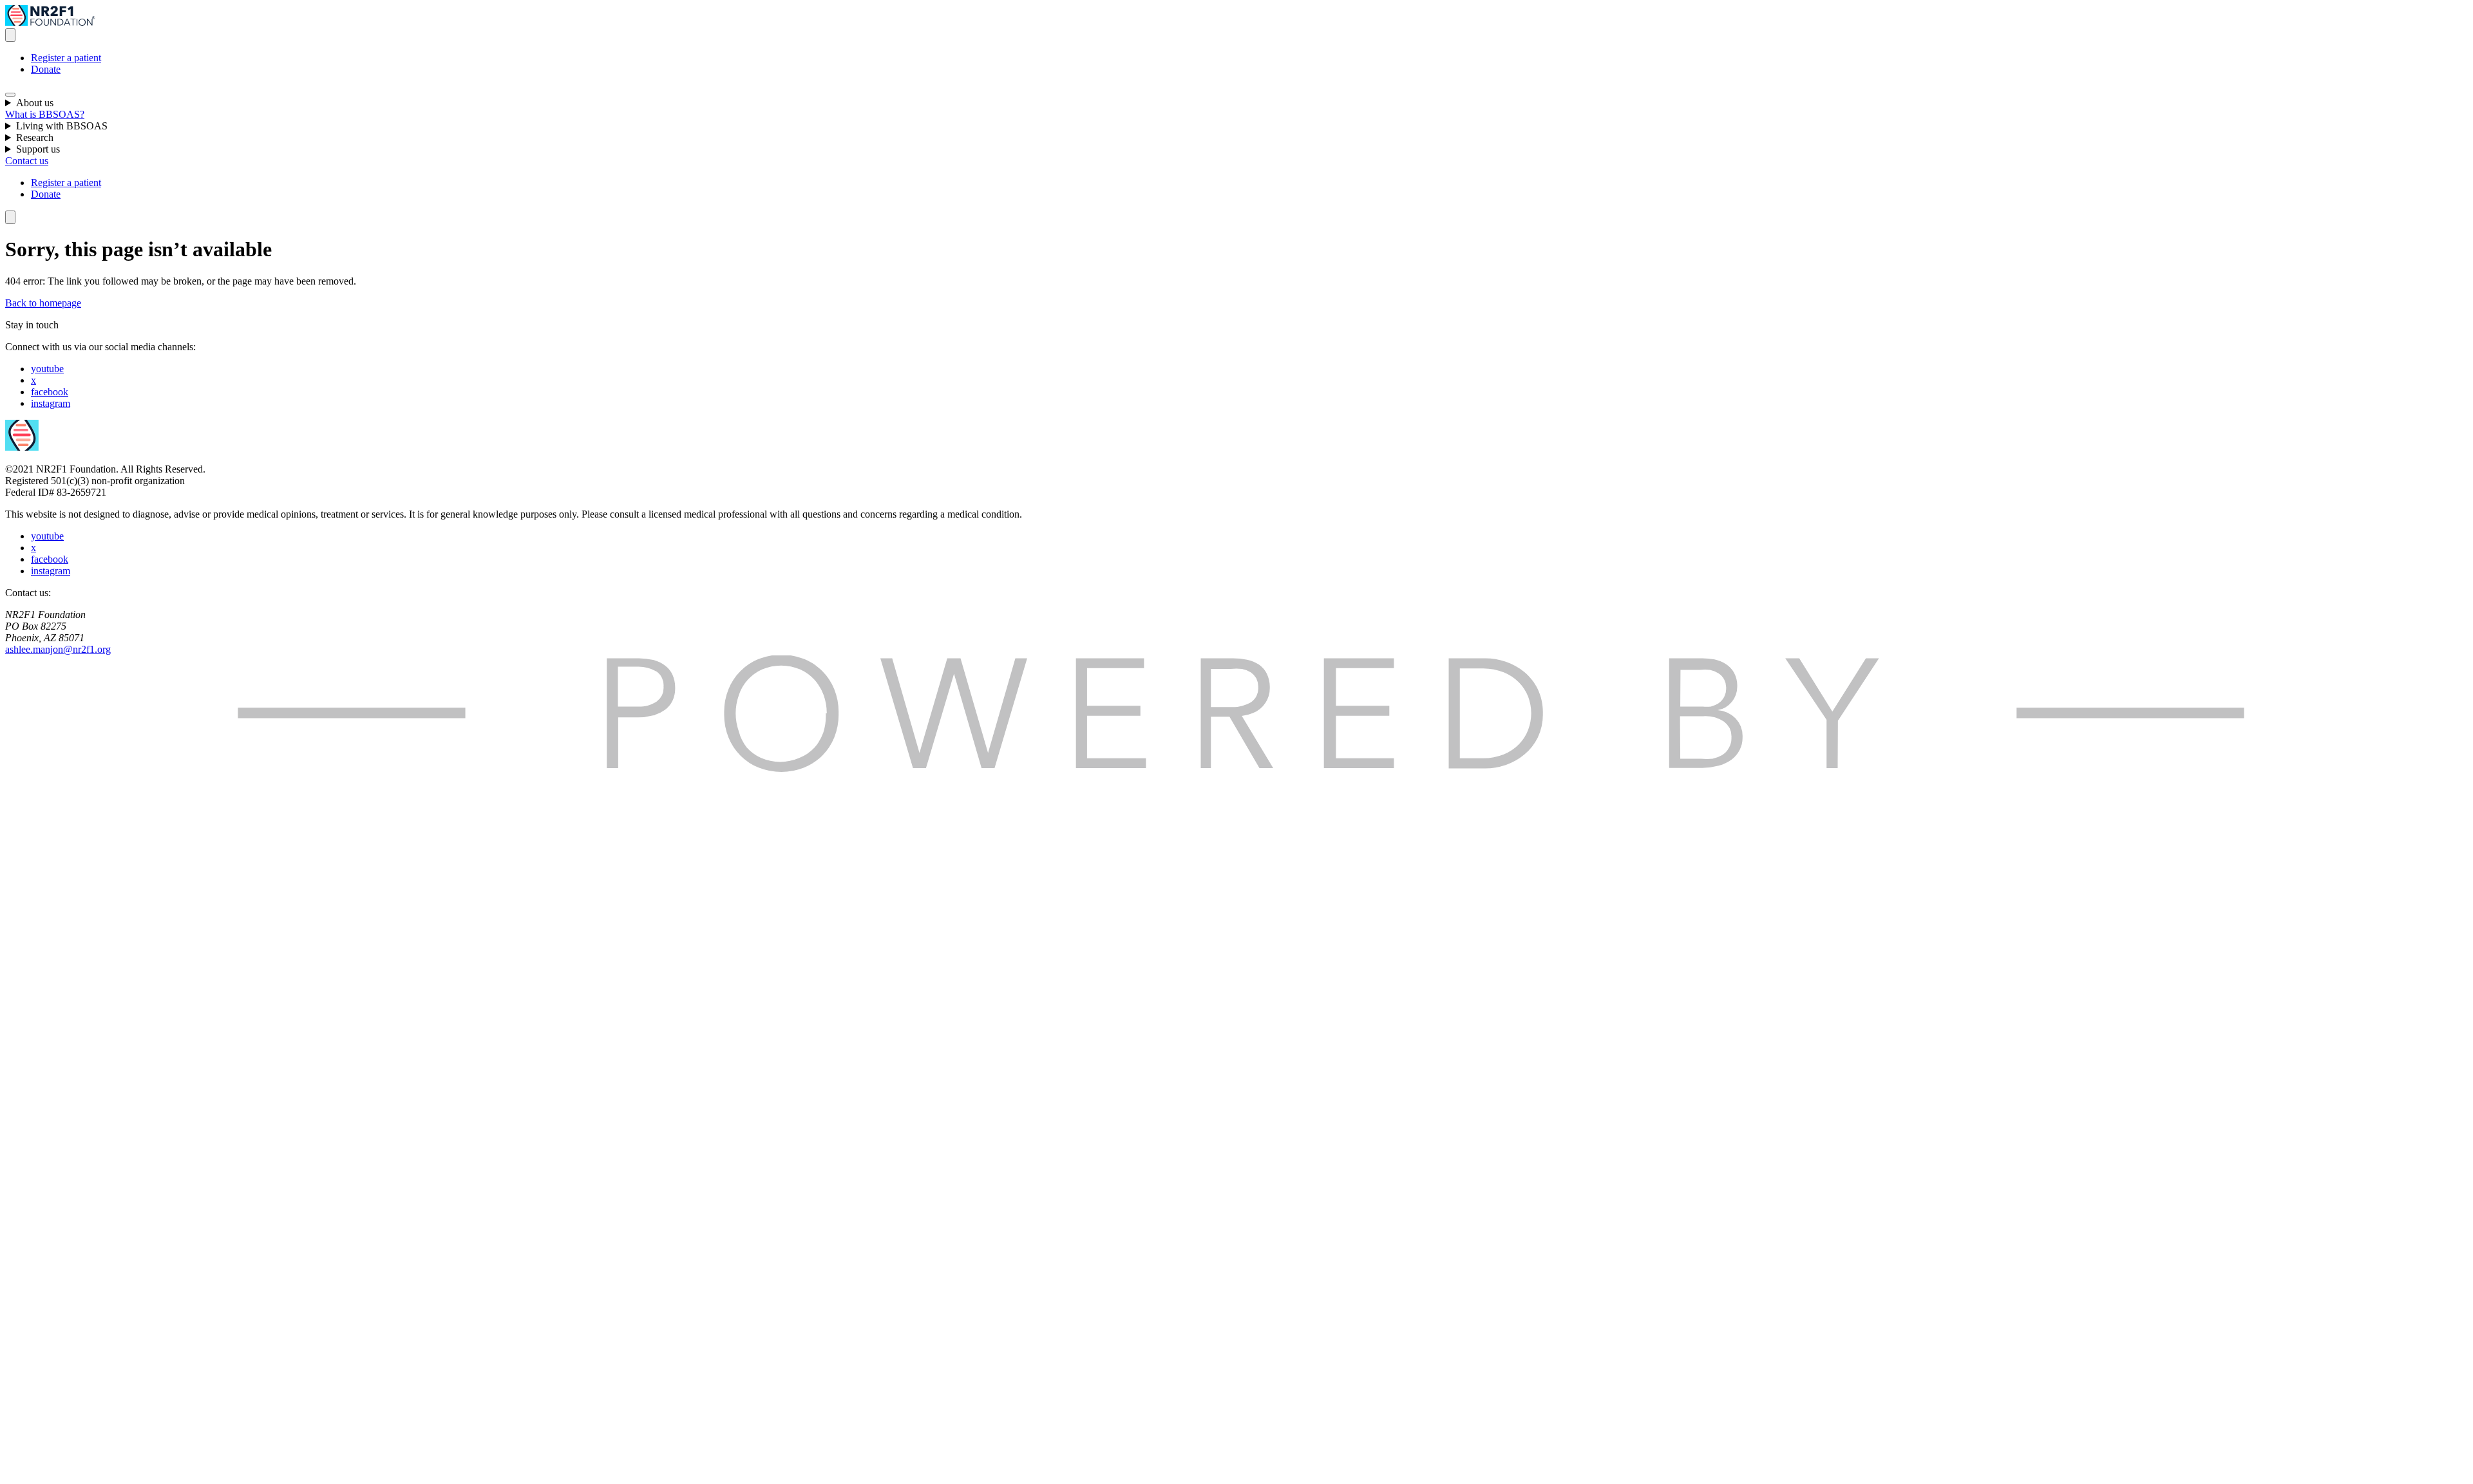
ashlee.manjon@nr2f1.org (58, 649)
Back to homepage (43, 303)
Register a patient (66, 58)
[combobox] (10, 35)
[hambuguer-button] (10, 95)
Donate (46, 69)
